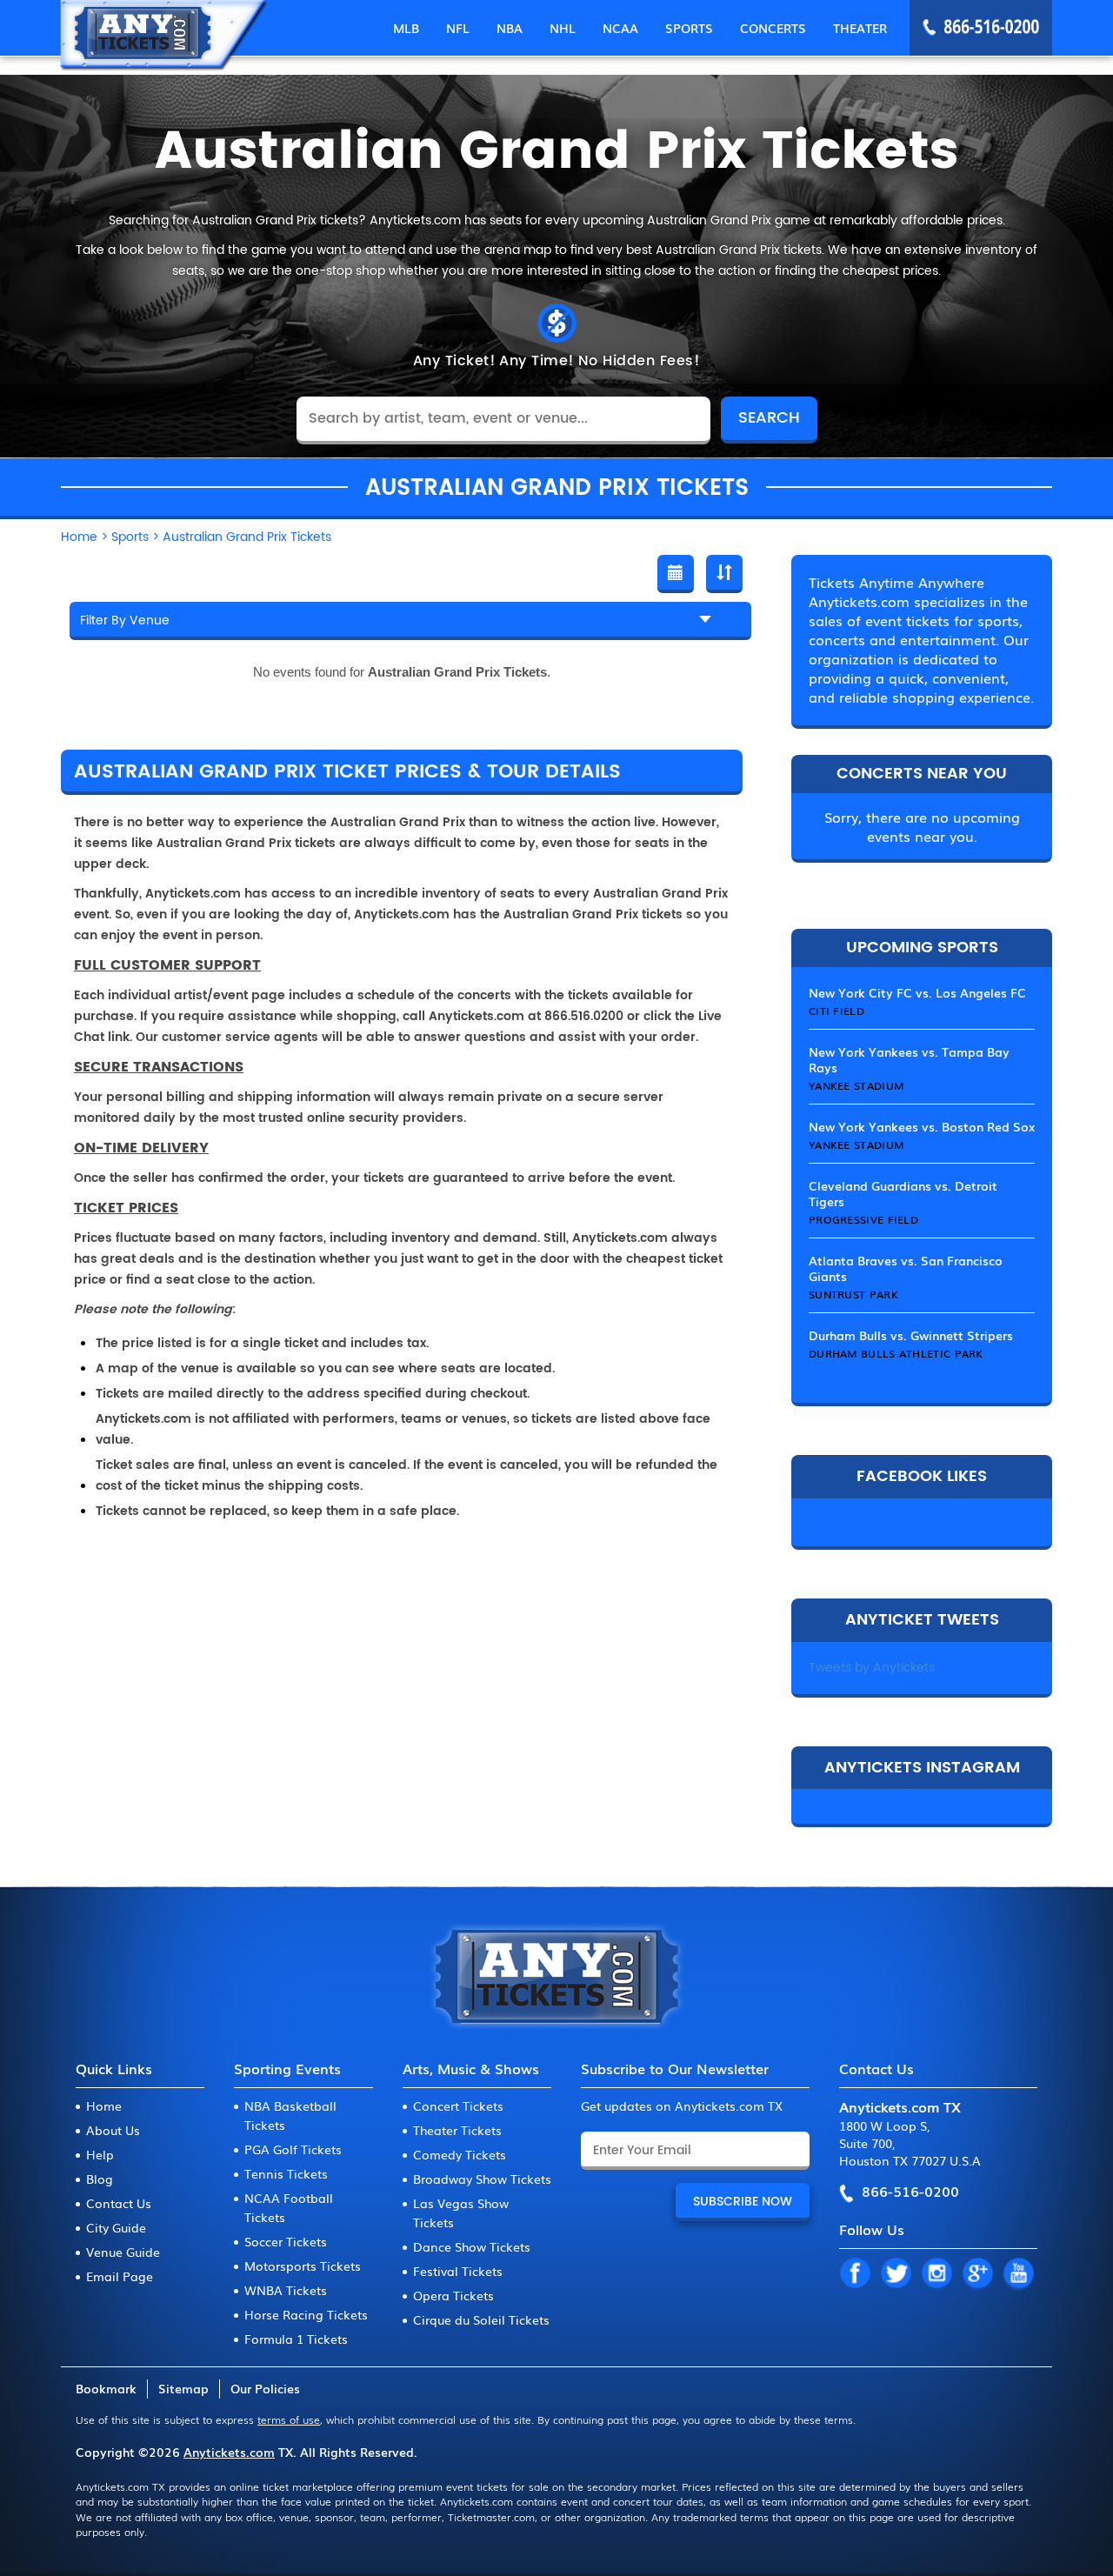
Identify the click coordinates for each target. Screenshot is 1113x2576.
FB (855, 2274)
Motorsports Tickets (303, 2266)
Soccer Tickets (286, 2241)
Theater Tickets (457, 2130)
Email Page (120, 2276)
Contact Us (119, 2203)
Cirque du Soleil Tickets (481, 2319)
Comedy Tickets (460, 2154)
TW (896, 2274)
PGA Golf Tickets (293, 2149)
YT (1018, 2274)
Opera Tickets (453, 2295)
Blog (100, 2179)
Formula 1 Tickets (296, 2339)
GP (977, 2274)
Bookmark (106, 2388)
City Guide (116, 2227)
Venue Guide (123, 2252)
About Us (113, 2130)
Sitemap (183, 2388)
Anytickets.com (229, 2452)
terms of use (289, 2419)
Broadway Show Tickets (482, 2179)
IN (936, 2274)
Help (100, 2154)
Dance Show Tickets (472, 2246)
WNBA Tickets (286, 2290)
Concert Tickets (458, 2106)
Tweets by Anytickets (872, 1668)
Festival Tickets (458, 2271)
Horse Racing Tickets (306, 2314)
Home (104, 2106)
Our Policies (265, 2388)
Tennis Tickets (286, 2173)
